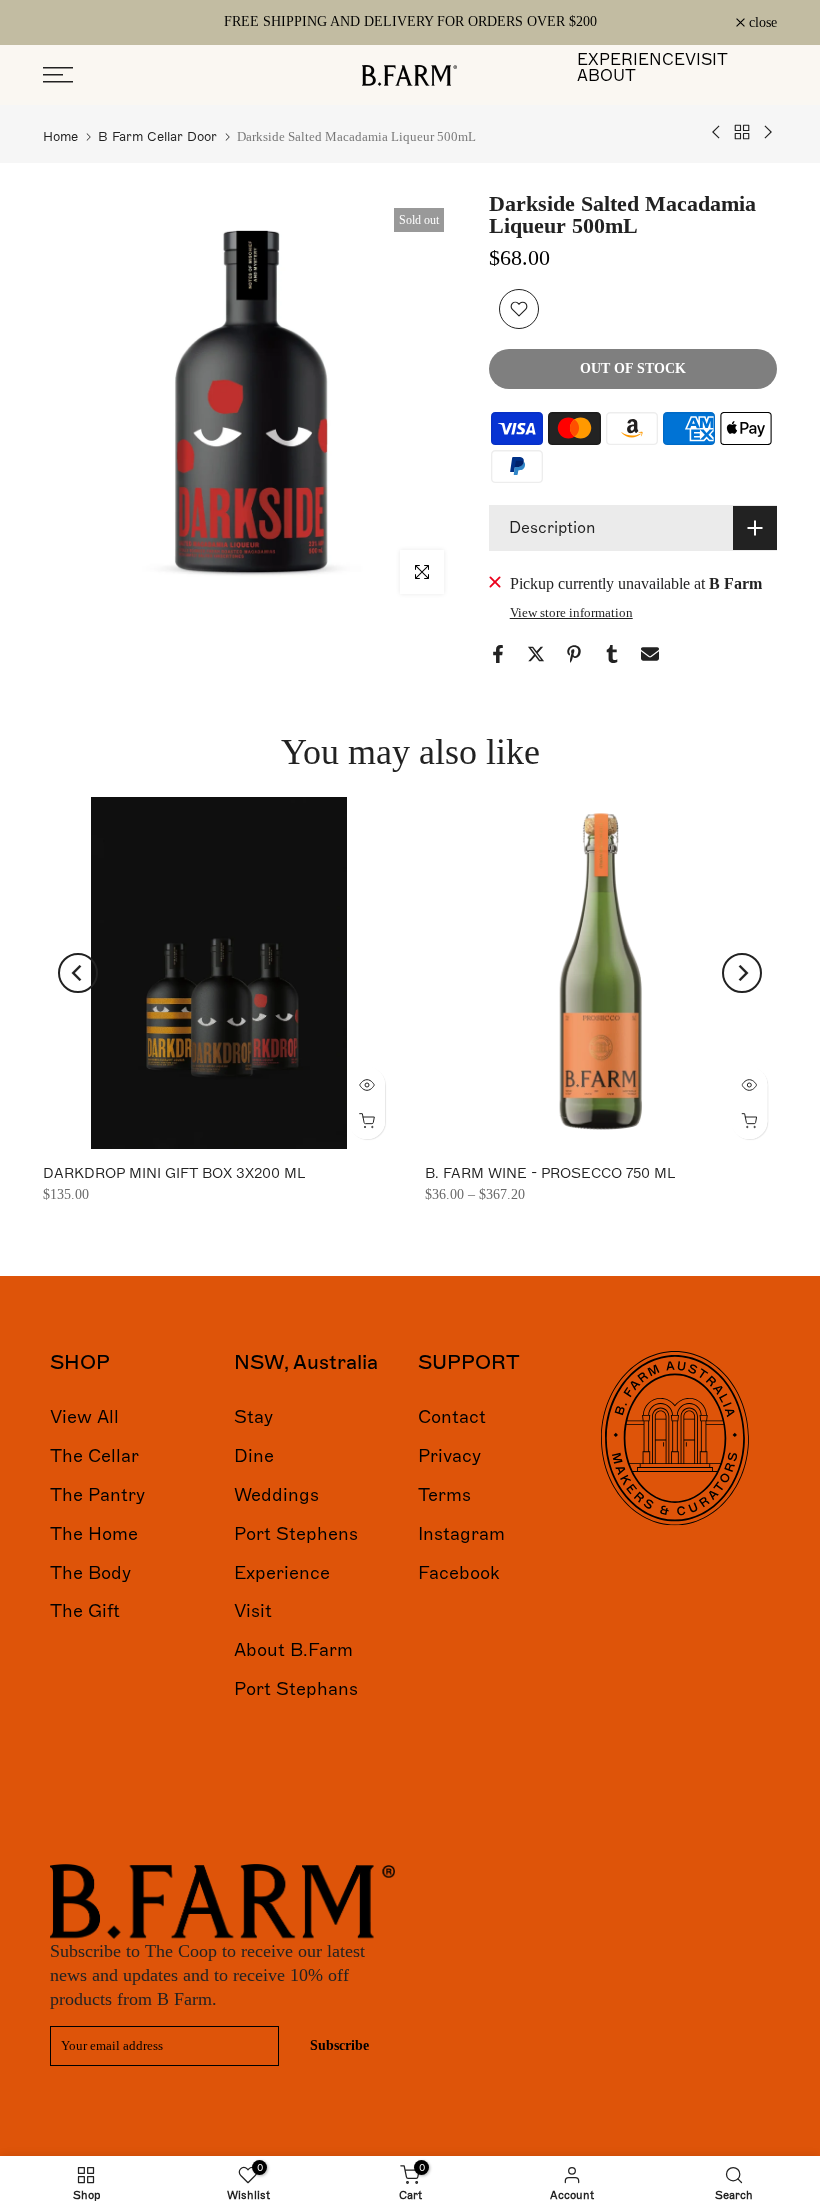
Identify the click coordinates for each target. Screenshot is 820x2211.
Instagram (461, 1534)
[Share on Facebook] (498, 654)
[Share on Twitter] (536, 654)
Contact (452, 1417)
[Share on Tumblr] (612, 654)
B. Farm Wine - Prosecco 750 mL (550, 1173)
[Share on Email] (650, 654)
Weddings (276, 1495)
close (68, 23)
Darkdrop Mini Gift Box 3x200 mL (174, 1173)
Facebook (459, 1573)
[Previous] (78, 973)
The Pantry (97, 1495)
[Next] (742, 973)
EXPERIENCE (631, 60)
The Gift (85, 1611)
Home (60, 136)
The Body (90, 1573)
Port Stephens (296, 1534)
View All (84, 1417)
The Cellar (94, 1456)
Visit (253, 1611)
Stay (253, 1417)
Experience (282, 1573)
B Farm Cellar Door (157, 136)
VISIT (706, 60)
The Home (94, 1534)
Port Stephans (296, 1689)
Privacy (449, 1456)
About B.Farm (293, 1650)
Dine (254, 1456)
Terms (444, 1495)
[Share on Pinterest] (574, 654)
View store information (571, 612)
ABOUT (606, 76)
